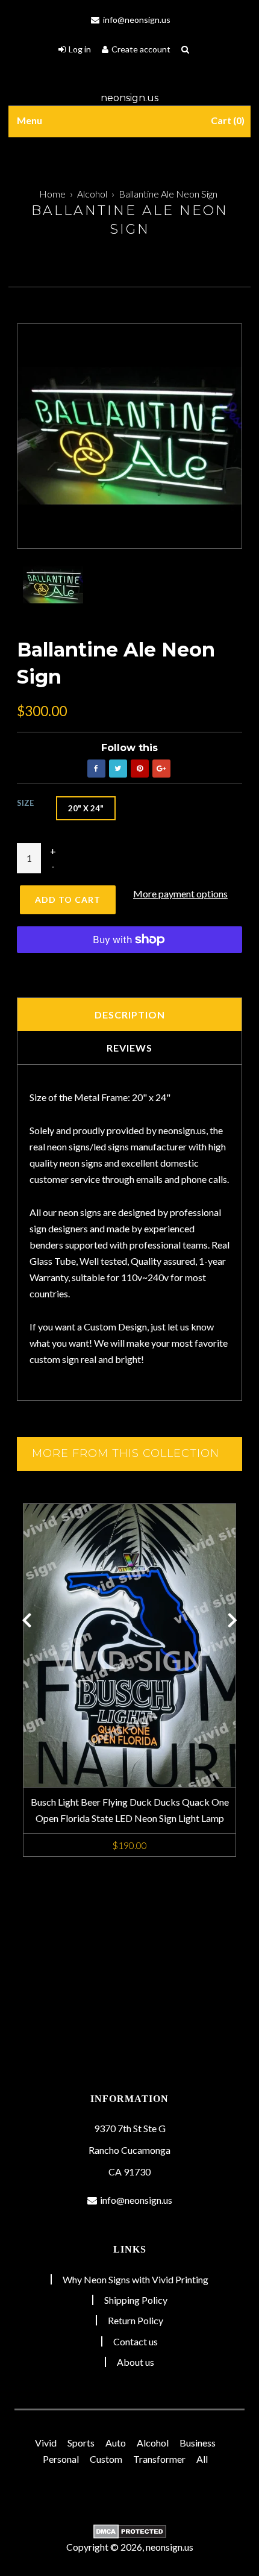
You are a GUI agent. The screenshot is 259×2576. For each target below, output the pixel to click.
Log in (80, 49)
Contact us (136, 2341)
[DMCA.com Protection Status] (129, 2531)
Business (198, 2443)
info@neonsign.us (136, 20)
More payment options (180, 893)
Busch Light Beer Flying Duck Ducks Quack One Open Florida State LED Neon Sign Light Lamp (130, 1810)
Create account (141, 49)
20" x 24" (86, 808)
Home (52, 194)
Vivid (46, 2443)
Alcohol (92, 194)
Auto (116, 2443)
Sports (81, 2443)
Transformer (159, 2459)
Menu (30, 120)
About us (136, 2362)
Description (130, 1015)
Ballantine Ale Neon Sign (168, 194)
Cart (226, 120)
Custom (106, 2459)
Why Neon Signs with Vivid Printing (136, 2279)
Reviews (129, 1048)
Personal (61, 2459)
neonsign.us (129, 98)
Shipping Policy (136, 2300)
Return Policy (136, 2320)
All (202, 2459)
